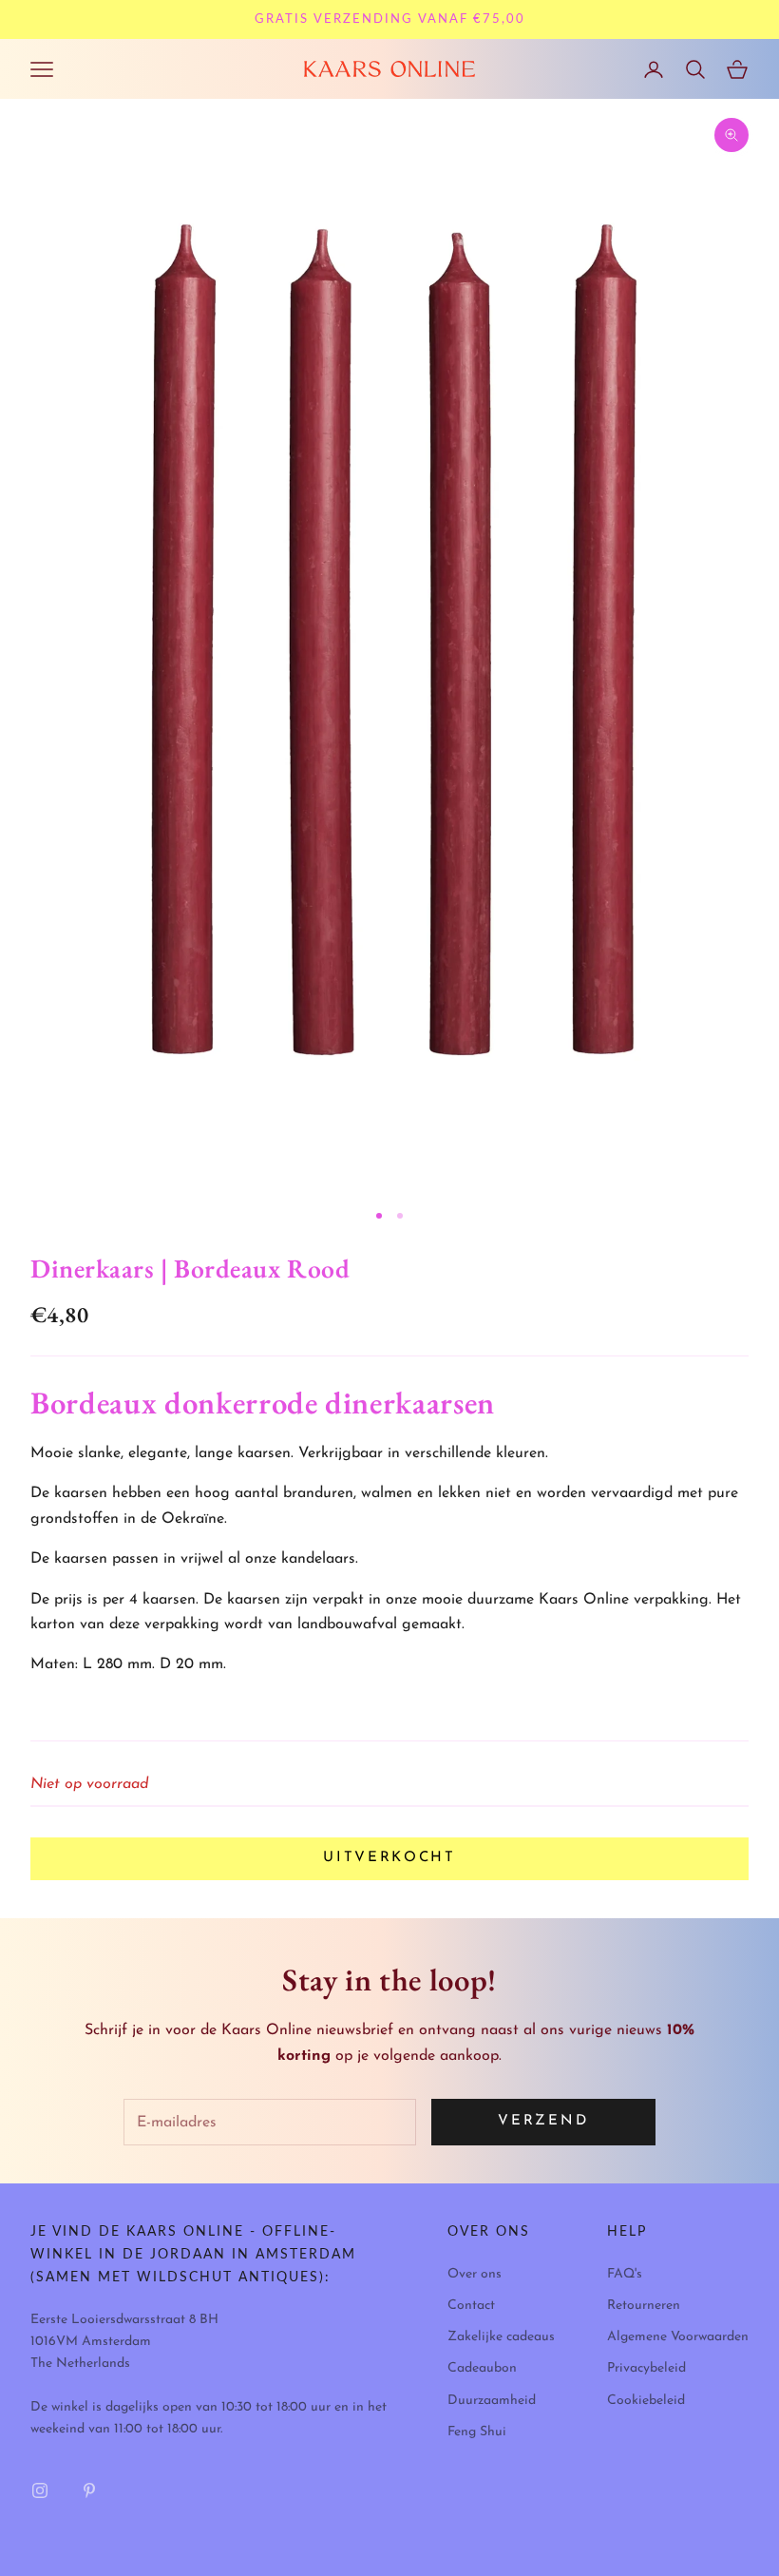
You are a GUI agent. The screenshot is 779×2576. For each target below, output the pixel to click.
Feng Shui (477, 2432)
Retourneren (644, 2306)
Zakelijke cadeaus (501, 2337)
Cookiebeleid (646, 2401)
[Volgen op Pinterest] (89, 2490)
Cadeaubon (482, 2368)
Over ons (475, 2274)
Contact (471, 2306)
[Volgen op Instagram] (40, 2490)
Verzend (543, 2121)
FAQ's (625, 2274)
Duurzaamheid (492, 2401)
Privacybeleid (646, 2368)
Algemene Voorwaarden (678, 2337)
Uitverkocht (389, 1858)
